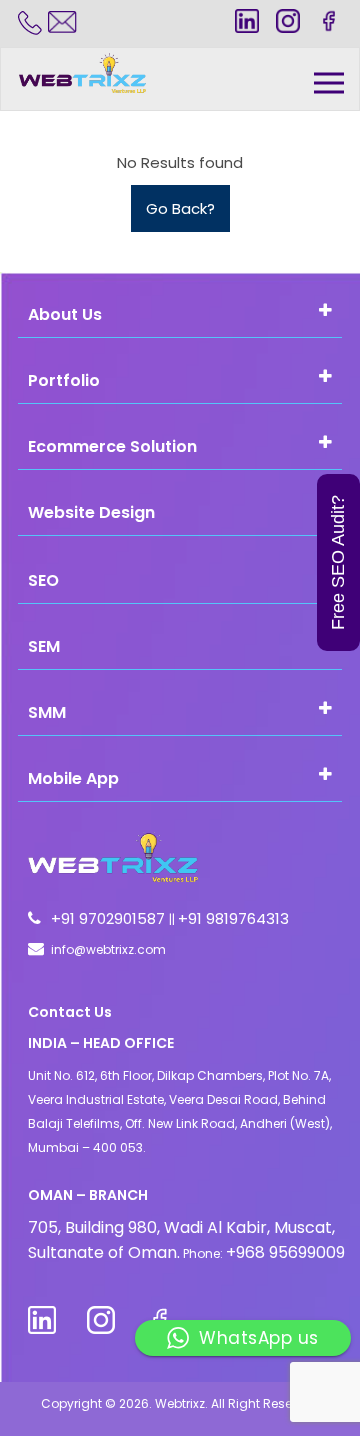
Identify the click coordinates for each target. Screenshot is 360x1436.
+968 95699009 (285, 1252)
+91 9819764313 (233, 918)
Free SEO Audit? (338, 562)
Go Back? (180, 208)
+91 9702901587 (110, 918)
